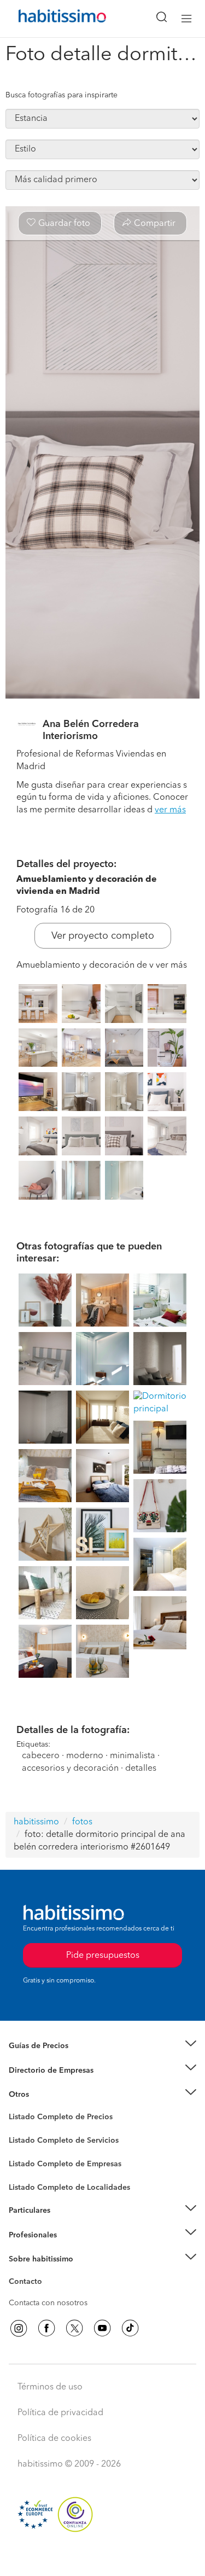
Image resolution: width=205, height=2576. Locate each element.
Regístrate (26, 2235)
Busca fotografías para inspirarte (61, 95)
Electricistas (29, 2160)
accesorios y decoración (70, 1769)
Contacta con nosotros (48, 2303)
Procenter (25, 2141)
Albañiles (25, 2171)
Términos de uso (50, 2387)
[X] (74, 2328)
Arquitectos (29, 2182)
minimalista (133, 1756)
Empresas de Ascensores (52, 2084)
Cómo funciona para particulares (66, 2224)
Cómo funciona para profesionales (69, 2248)
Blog (17, 2108)
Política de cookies (54, 2439)
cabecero (41, 1756)
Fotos (18, 2130)
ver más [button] (170, 810)
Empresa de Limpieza (46, 2095)
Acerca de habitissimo (48, 2272)
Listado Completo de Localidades (69, 2188)
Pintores (23, 2149)
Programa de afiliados (47, 2294)
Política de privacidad (60, 2413)
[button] (102, 2046)
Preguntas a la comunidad (54, 2119)
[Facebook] (46, 2328)
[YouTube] (102, 2328)
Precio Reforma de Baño (51, 2059)
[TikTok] (130, 2328)
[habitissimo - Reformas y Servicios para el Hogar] (50, 19)
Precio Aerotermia (40, 2070)
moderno (85, 1756)
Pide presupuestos (103, 2557)
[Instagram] (19, 2328)
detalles (141, 1769)
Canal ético (28, 2283)
